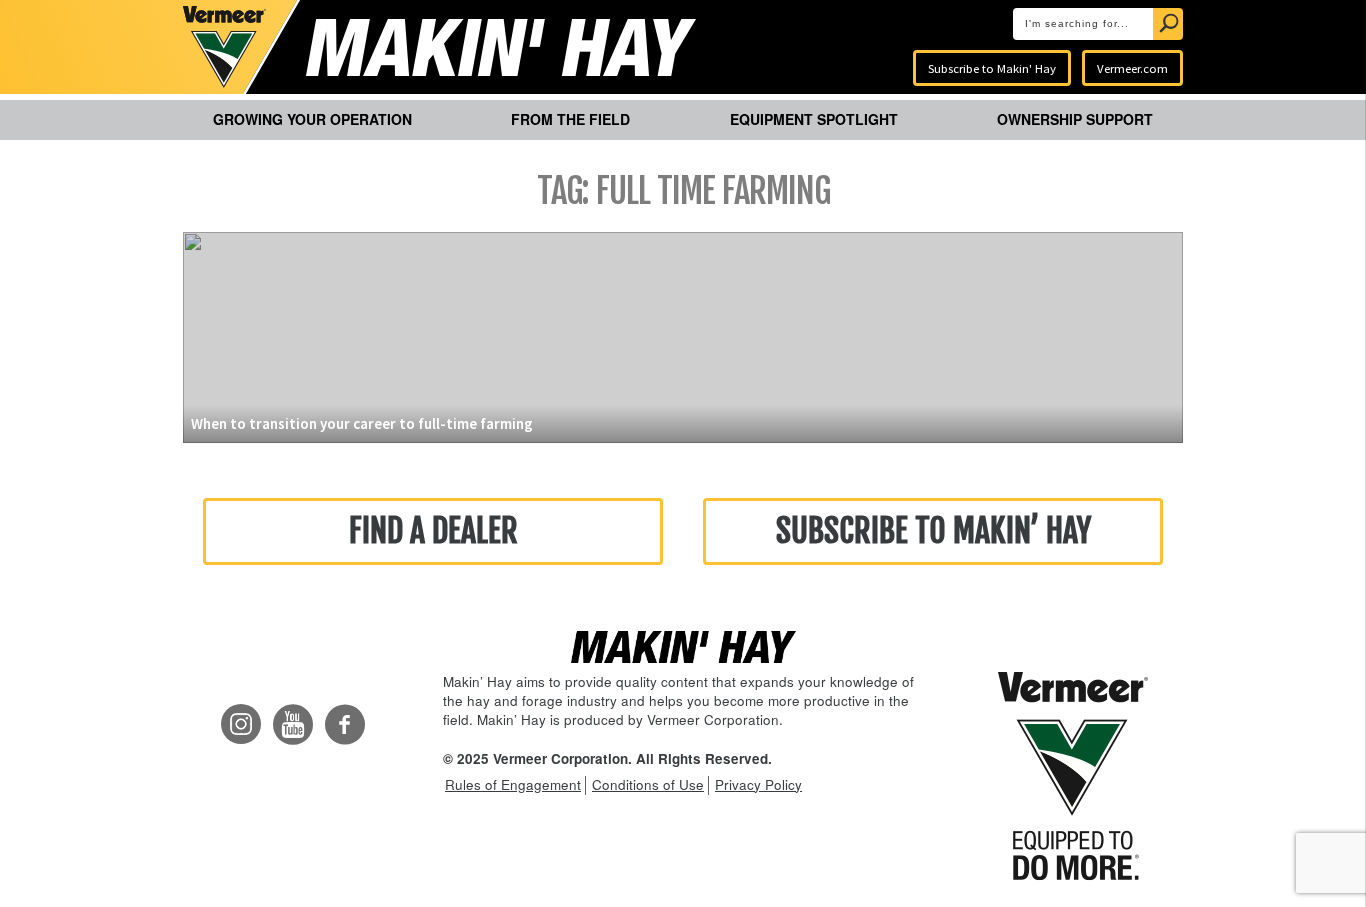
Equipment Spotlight (814, 119)
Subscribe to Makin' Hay (992, 68)
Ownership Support (1075, 119)
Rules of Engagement (513, 784)
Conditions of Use (648, 784)
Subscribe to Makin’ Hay (933, 531)
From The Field (570, 119)
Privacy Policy (758, 784)
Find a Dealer (433, 531)
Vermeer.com (1132, 68)
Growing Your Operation (312, 119)
